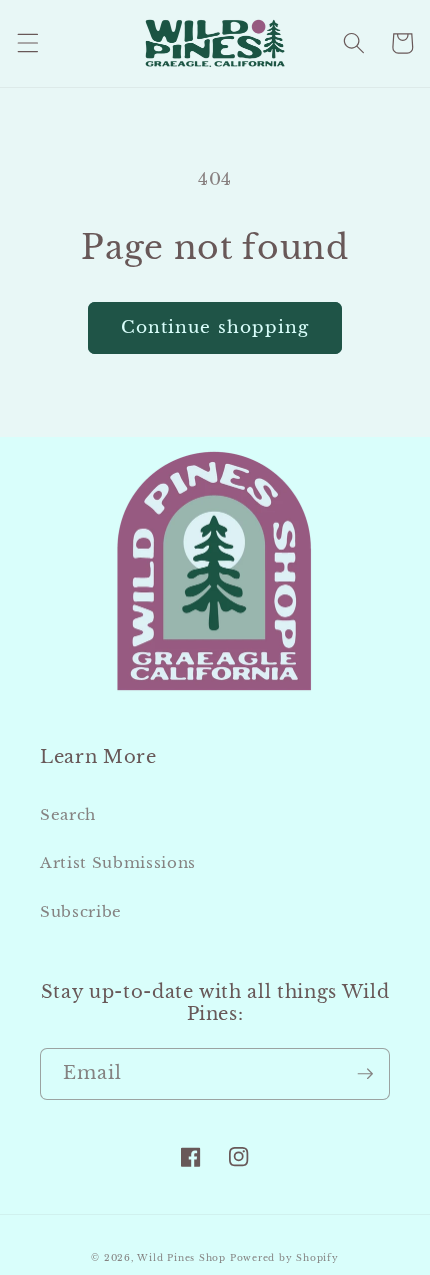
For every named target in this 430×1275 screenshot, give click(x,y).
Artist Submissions (118, 862)
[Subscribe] (365, 1074)
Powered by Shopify (284, 1257)
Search (68, 814)
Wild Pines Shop (181, 1257)
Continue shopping (215, 327)
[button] (27, 43)
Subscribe (81, 911)
